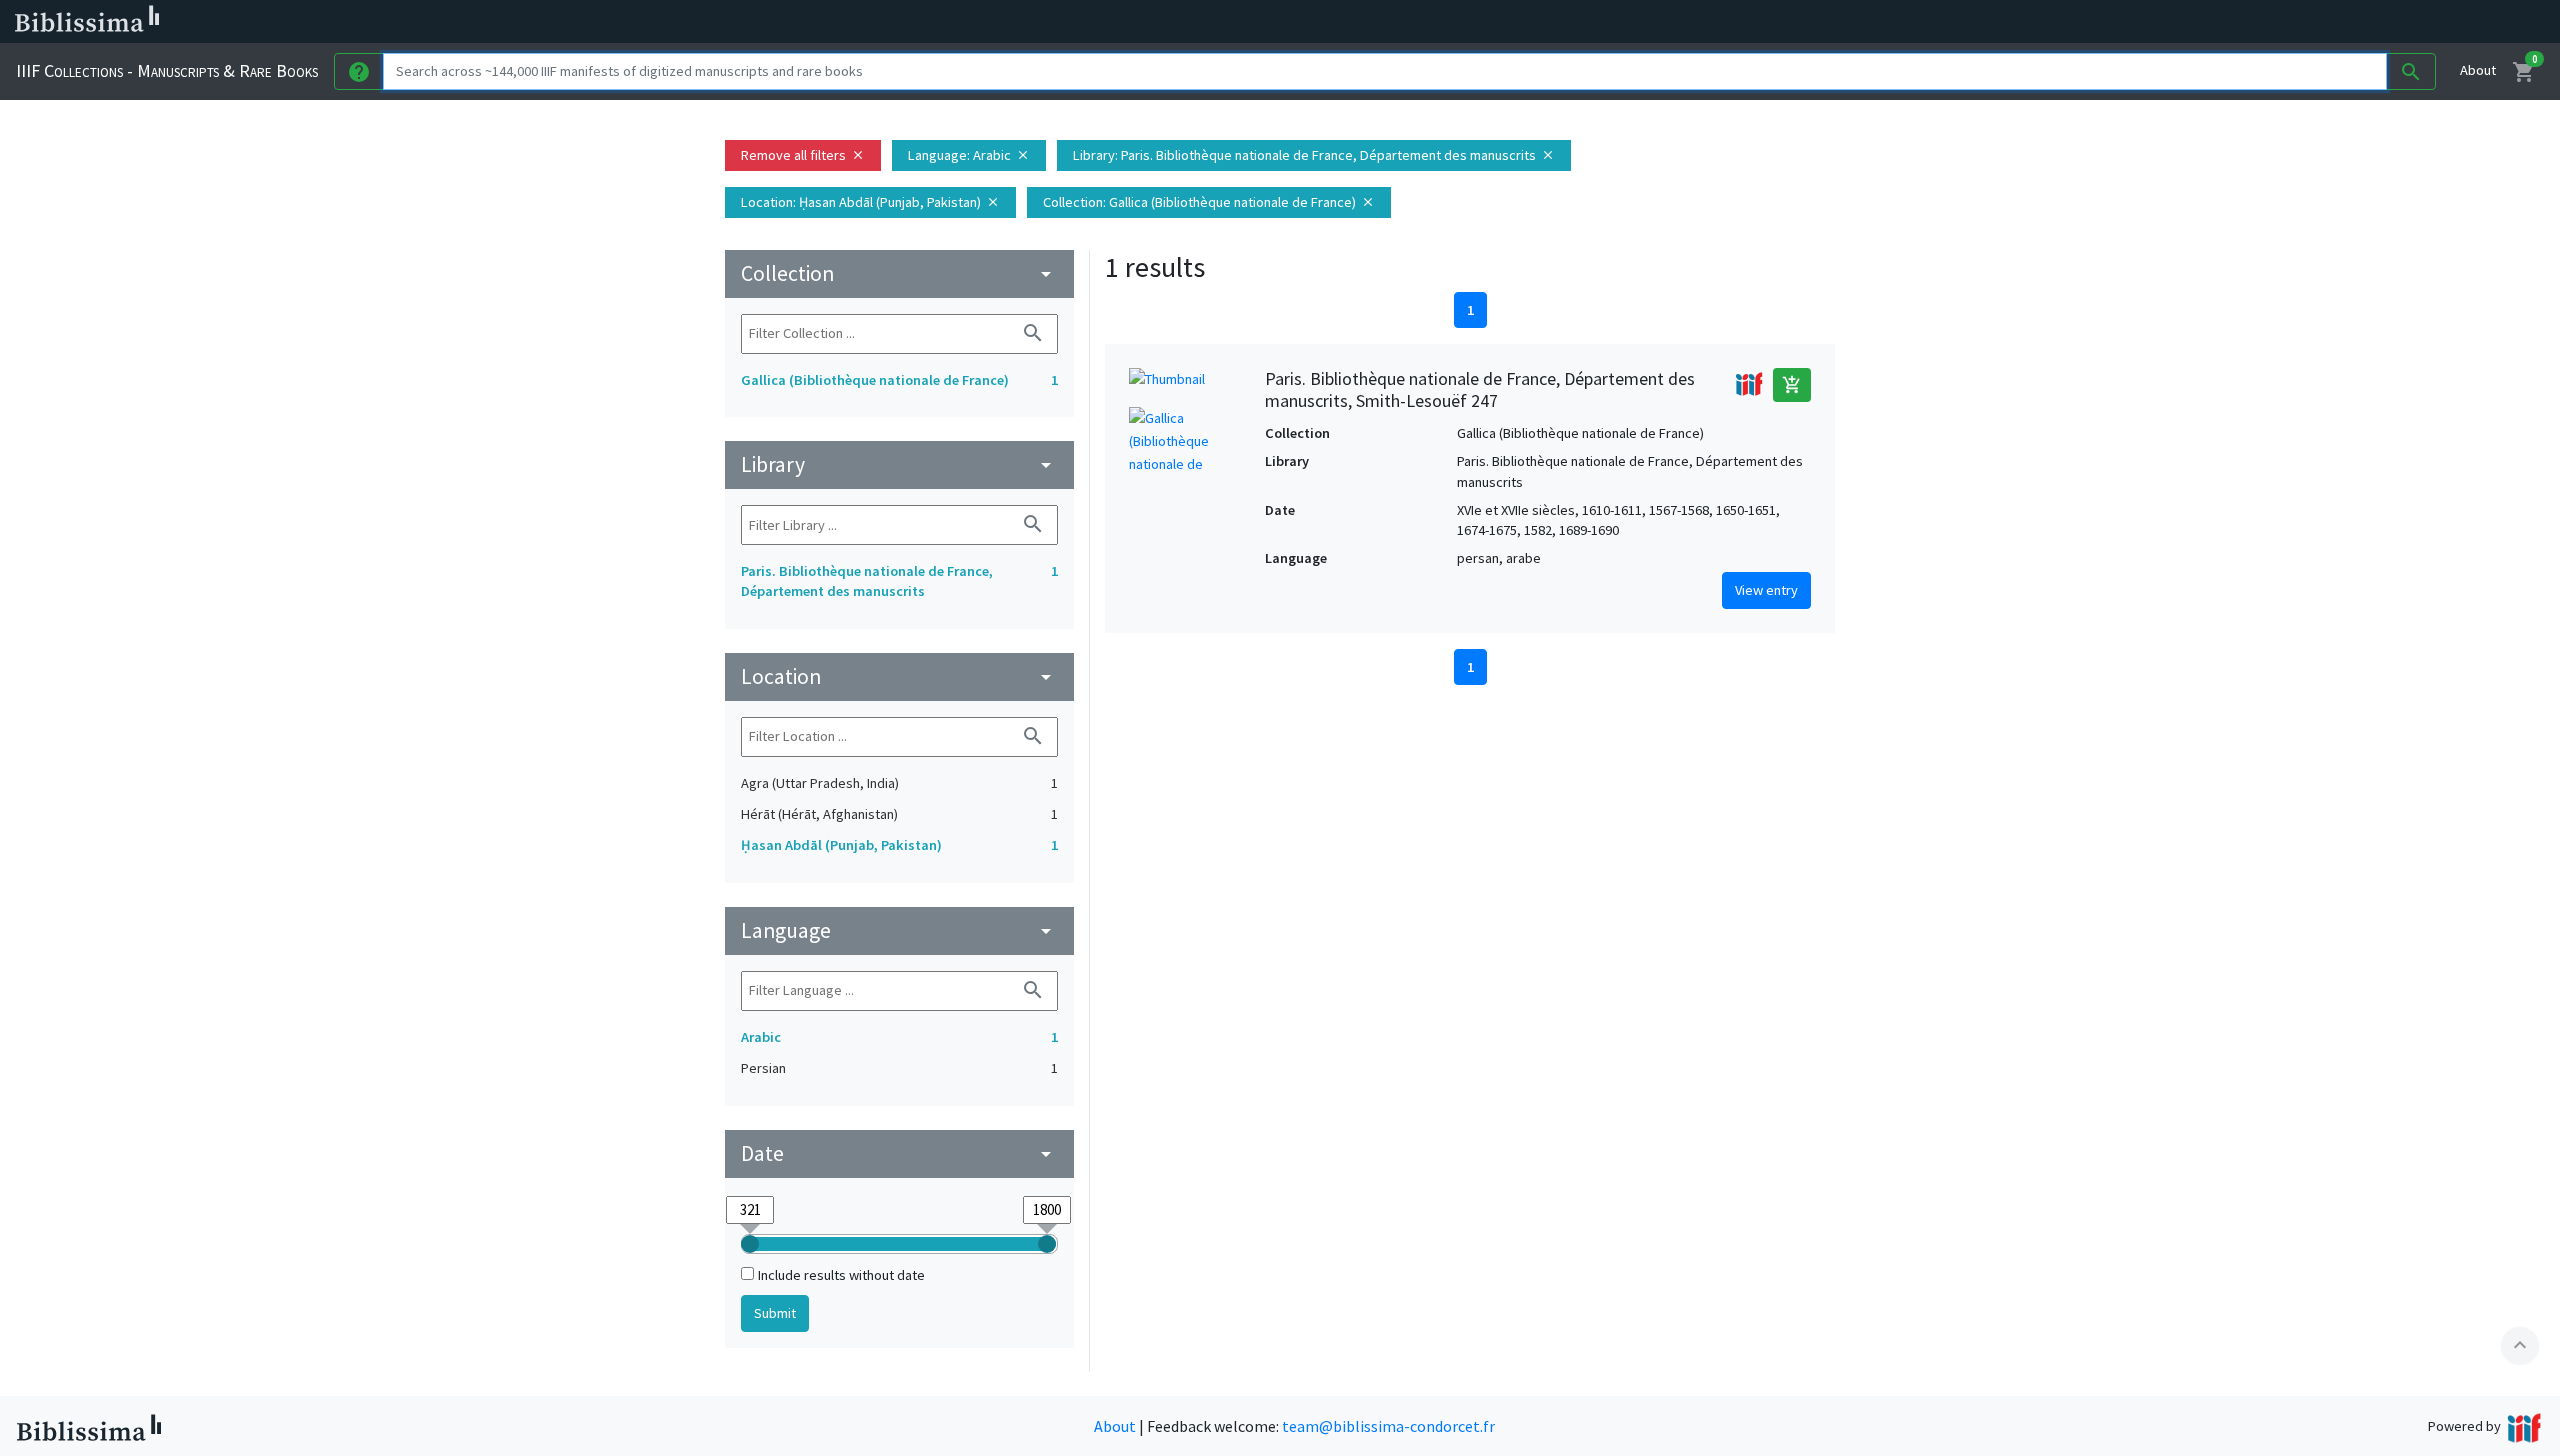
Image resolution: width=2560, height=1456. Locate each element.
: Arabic (969, 155)
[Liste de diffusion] (928, 22)
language (899, 930)
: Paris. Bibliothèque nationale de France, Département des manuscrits (1314, 155)
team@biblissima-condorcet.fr (1388, 1426)
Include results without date (841, 1275)
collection (899, 273)
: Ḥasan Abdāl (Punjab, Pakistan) (870, 202)
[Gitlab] (1120, 22)
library (899, 464)
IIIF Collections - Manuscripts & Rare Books (167, 70)
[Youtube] (1056, 22)
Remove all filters (803, 155)
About (2478, 70)
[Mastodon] (1024, 22)
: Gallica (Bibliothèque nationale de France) (1209, 202)
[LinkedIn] (960, 22)
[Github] (1088, 22)
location (899, 676)
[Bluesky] (992, 22)
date (899, 1153)
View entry (1766, 590)
